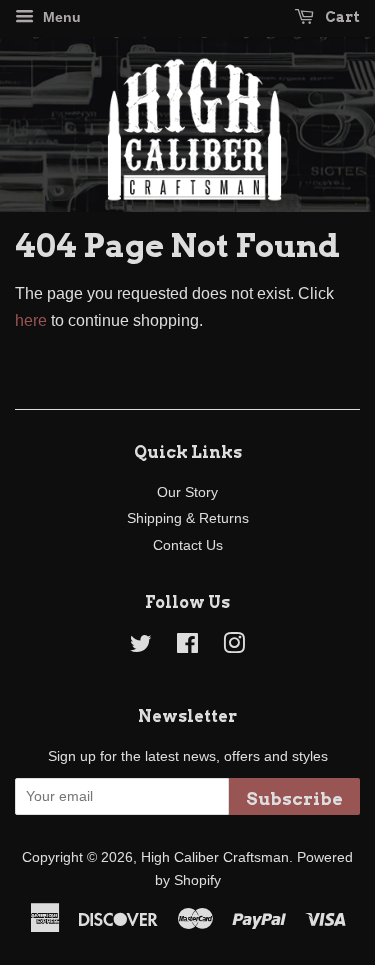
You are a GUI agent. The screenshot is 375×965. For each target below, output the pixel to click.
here (31, 320)
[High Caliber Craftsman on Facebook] (187, 647)
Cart (341, 17)
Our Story (187, 492)
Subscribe (294, 799)
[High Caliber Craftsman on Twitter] (141, 647)
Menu (60, 17)
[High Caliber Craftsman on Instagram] (234, 647)
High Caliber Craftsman (215, 857)
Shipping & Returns (188, 518)
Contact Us (188, 545)
